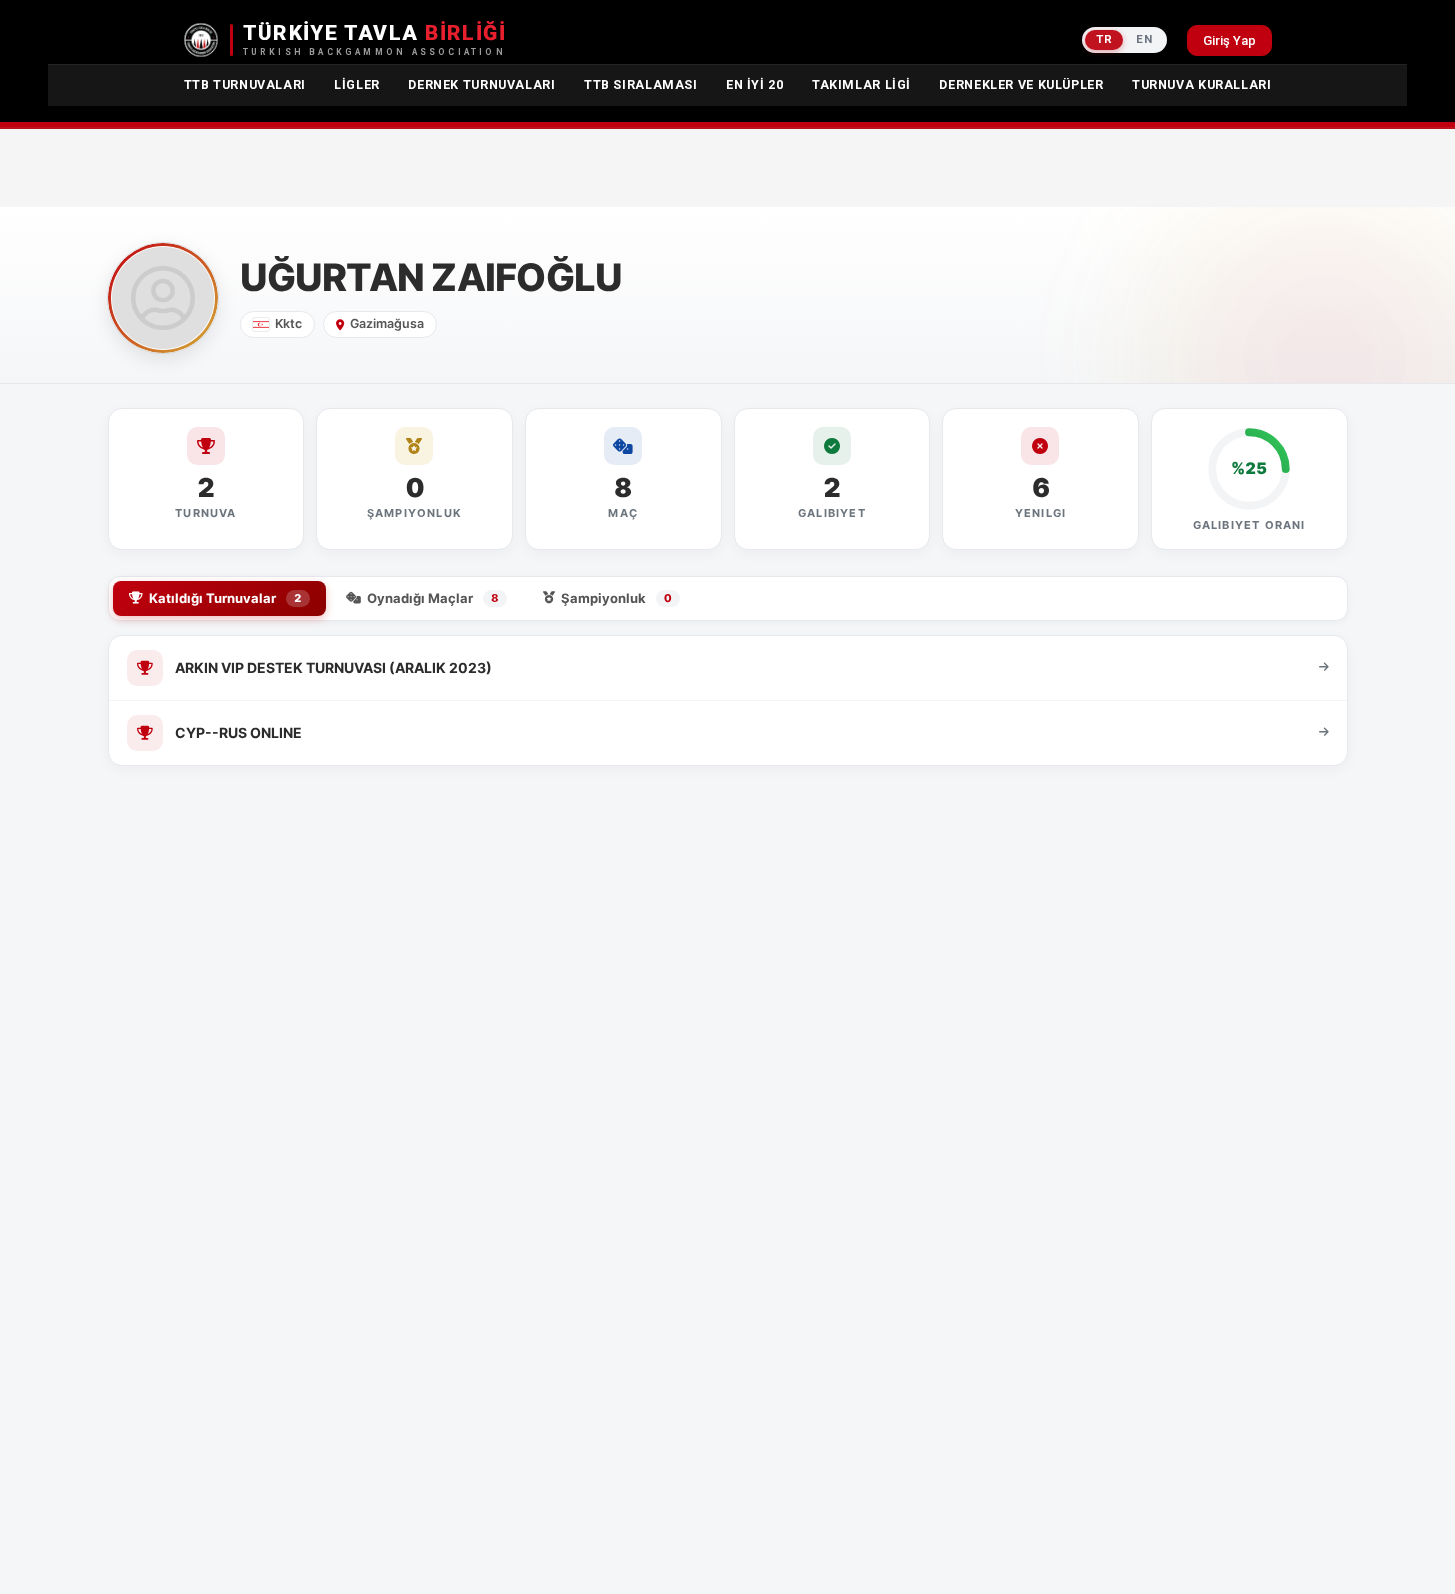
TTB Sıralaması (641, 84)
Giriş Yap (1229, 40)
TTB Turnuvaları (245, 84)
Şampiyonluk (616, 598)
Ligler (357, 84)
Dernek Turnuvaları (481, 84)
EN (1144, 39)
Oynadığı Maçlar (433, 598)
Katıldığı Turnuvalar (225, 598)
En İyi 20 (755, 84)
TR (1104, 39)
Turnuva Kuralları (1202, 84)
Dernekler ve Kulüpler (1021, 84)
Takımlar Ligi (861, 84)
